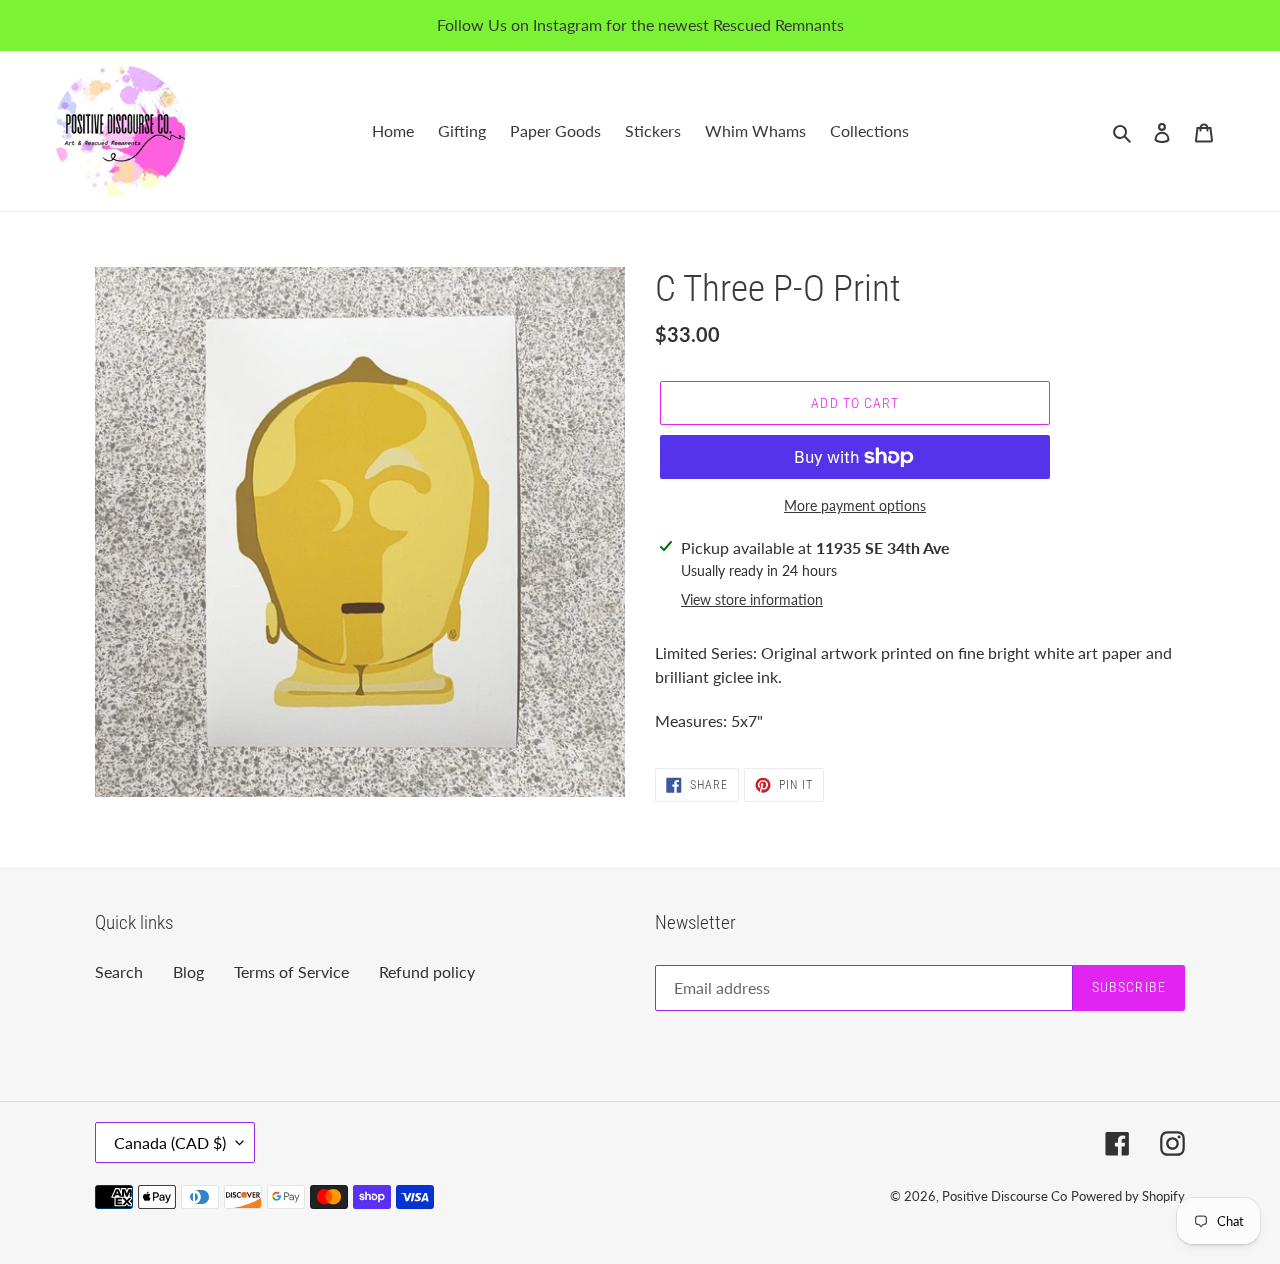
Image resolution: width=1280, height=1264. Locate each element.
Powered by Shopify (1128, 1196)
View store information (752, 599)
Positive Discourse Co (1004, 1196)
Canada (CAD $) (170, 1142)
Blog (188, 971)
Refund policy (427, 971)
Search (119, 971)
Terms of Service (291, 971)
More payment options (855, 505)
